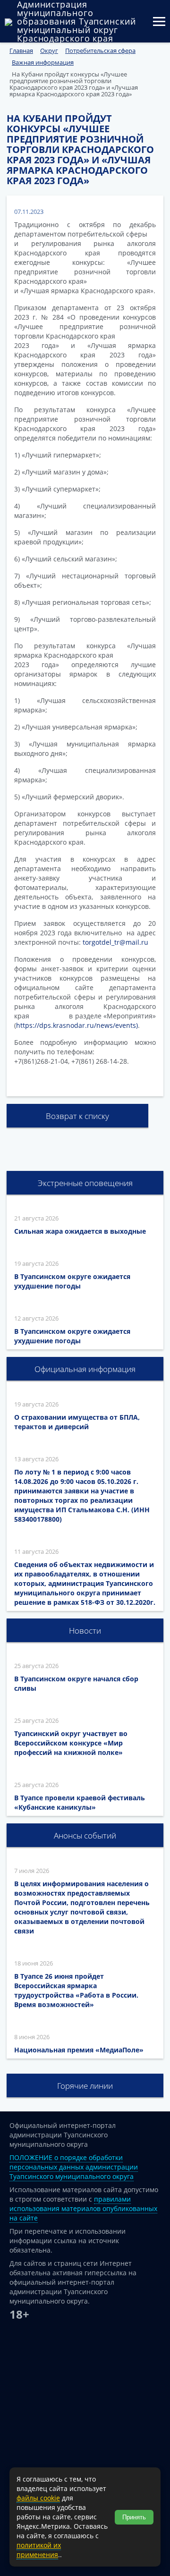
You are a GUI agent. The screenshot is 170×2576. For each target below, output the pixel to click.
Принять (134, 2517)
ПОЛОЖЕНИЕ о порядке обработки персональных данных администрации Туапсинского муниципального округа (74, 2167)
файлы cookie (38, 2498)
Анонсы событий (85, 1835)
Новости (85, 1631)
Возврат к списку (77, 1116)
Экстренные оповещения (85, 1183)
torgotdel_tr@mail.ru (115, 942)
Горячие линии (85, 2086)
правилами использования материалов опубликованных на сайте (83, 2208)
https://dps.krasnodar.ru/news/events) (77, 1025)
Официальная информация (85, 1369)
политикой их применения (39, 2550)
